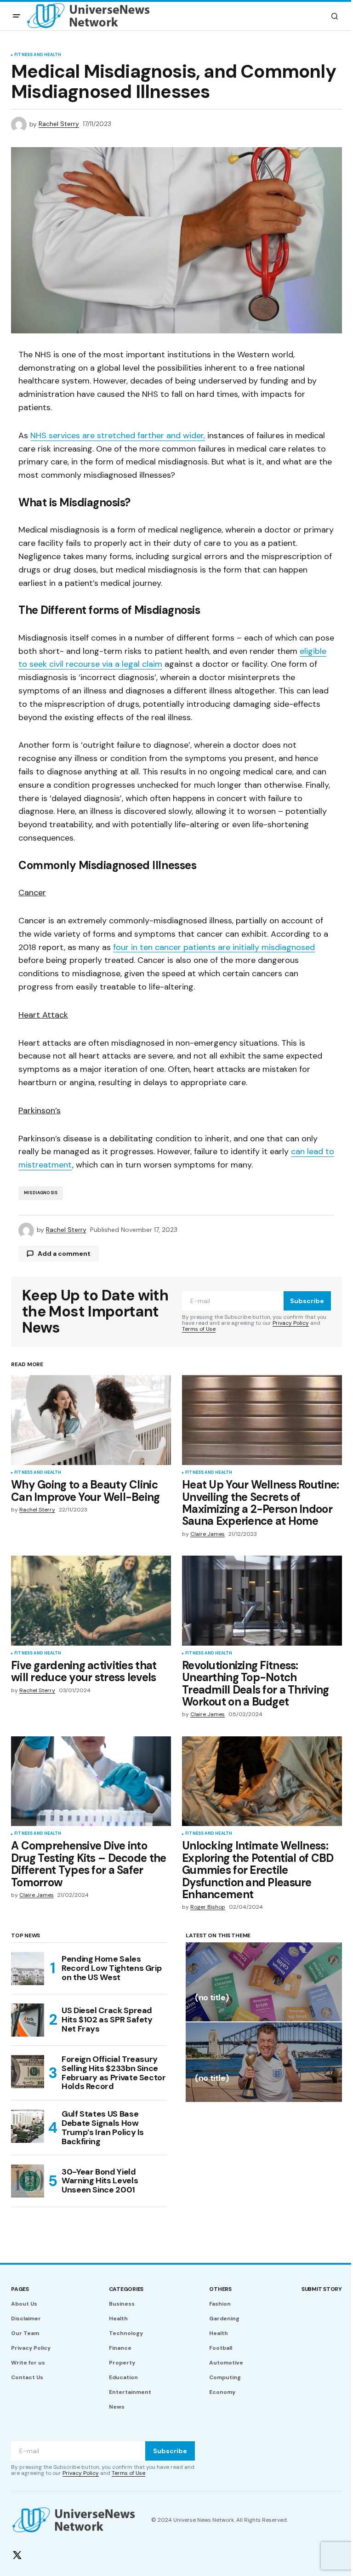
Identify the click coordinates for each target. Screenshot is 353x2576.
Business (122, 2304)
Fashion (220, 2304)
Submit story (322, 2289)
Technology (126, 2333)
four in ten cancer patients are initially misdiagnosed (214, 947)
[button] (17, 16)
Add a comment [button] (64, 1254)
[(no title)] (264, 1982)
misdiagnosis (41, 1193)
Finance (120, 2348)
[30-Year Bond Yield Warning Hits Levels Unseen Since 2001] (28, 2181)
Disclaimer (26, 2318)
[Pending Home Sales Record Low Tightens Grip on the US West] (28, 1969)
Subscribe (307, 1301)
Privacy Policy (291, 1323)
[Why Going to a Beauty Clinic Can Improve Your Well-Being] (91, 1420)
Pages (20, 2289)
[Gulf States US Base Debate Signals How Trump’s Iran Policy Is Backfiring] (28, 2126)
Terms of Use (199, 1329)
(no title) (212, 1998)
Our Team (25, 2333)
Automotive (226, 2363)
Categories (126, 2289)
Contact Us (27, 2377)
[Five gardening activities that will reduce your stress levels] (91, 1601)
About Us (24, 2304)
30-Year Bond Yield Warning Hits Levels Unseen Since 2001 (100, 2181)
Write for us (28, 2363)
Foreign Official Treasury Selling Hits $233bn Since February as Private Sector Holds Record (114, 2073)
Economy (222, 2392)
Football (221, 2348)
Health (118, 2318)
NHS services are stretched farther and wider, (118, 435)
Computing (225, 2377)
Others (220, 2289)
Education (123, 2377)
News (117, 2407)
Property (122, 2363)
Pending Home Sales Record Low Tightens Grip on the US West (111, 1968)
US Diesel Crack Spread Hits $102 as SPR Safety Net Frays (107, 2020)
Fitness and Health (38, 55)
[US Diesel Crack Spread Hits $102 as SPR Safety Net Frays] (28, 2020)
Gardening (224, 2318)
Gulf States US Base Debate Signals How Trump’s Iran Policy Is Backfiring (103, 2128)
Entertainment (130, 2392)
